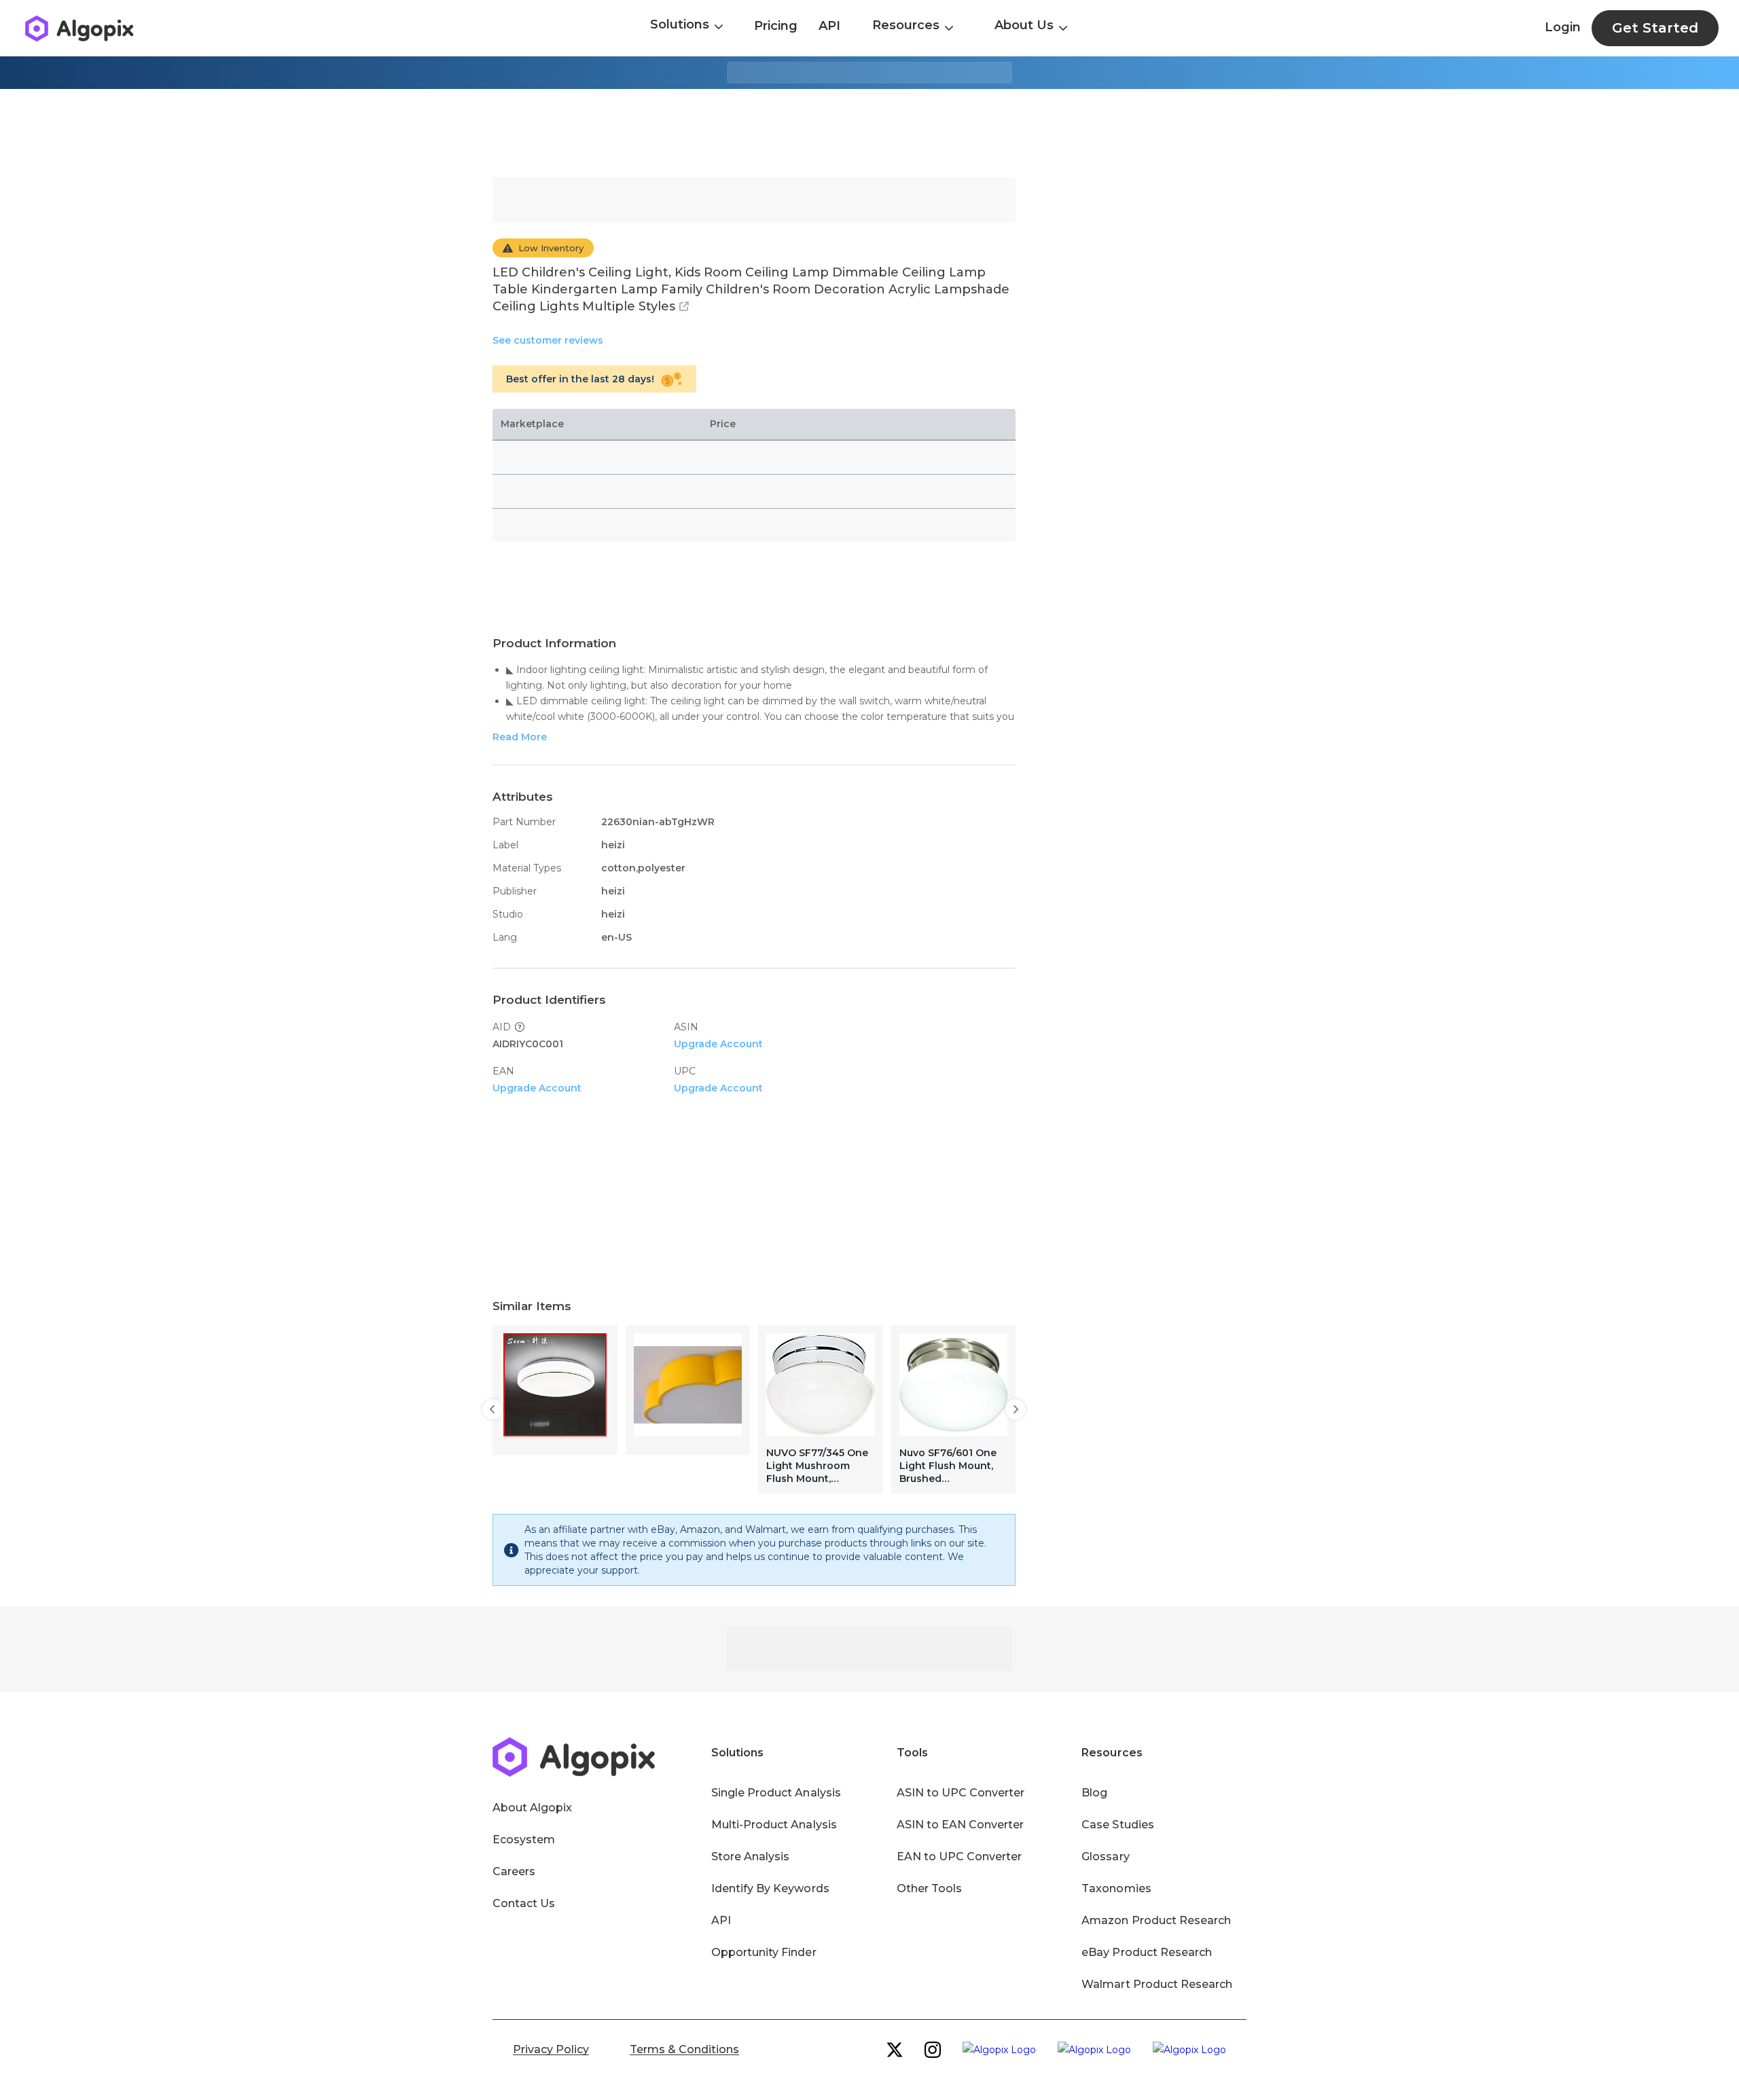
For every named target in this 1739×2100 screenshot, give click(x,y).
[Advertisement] (869, 133)
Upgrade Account (718, 1044)
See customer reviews (548, 340)
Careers (514, 1871)
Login (1563, 27)
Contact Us (524, 1903)
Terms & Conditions (684, 2049)
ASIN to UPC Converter (961, 1793)
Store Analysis (750, 1857)
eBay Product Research (1147, 1952)
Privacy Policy (551, 2049)
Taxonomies (1116, 1888)
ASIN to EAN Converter (961, 1825)
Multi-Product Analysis (774, 1825)
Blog (1094, 1793)
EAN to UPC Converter (960, 1857)
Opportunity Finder (764, 1952)
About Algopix (532, 1808)
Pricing (776, 26)
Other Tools (929, 1888)
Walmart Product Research (1157, 1984)
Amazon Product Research (1156, 1920)
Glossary (1105, 1857)
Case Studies (1117, 1825)
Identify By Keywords (770, 1888)
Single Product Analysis (776, 1793)
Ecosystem (524, 1840)
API (829, 26)
